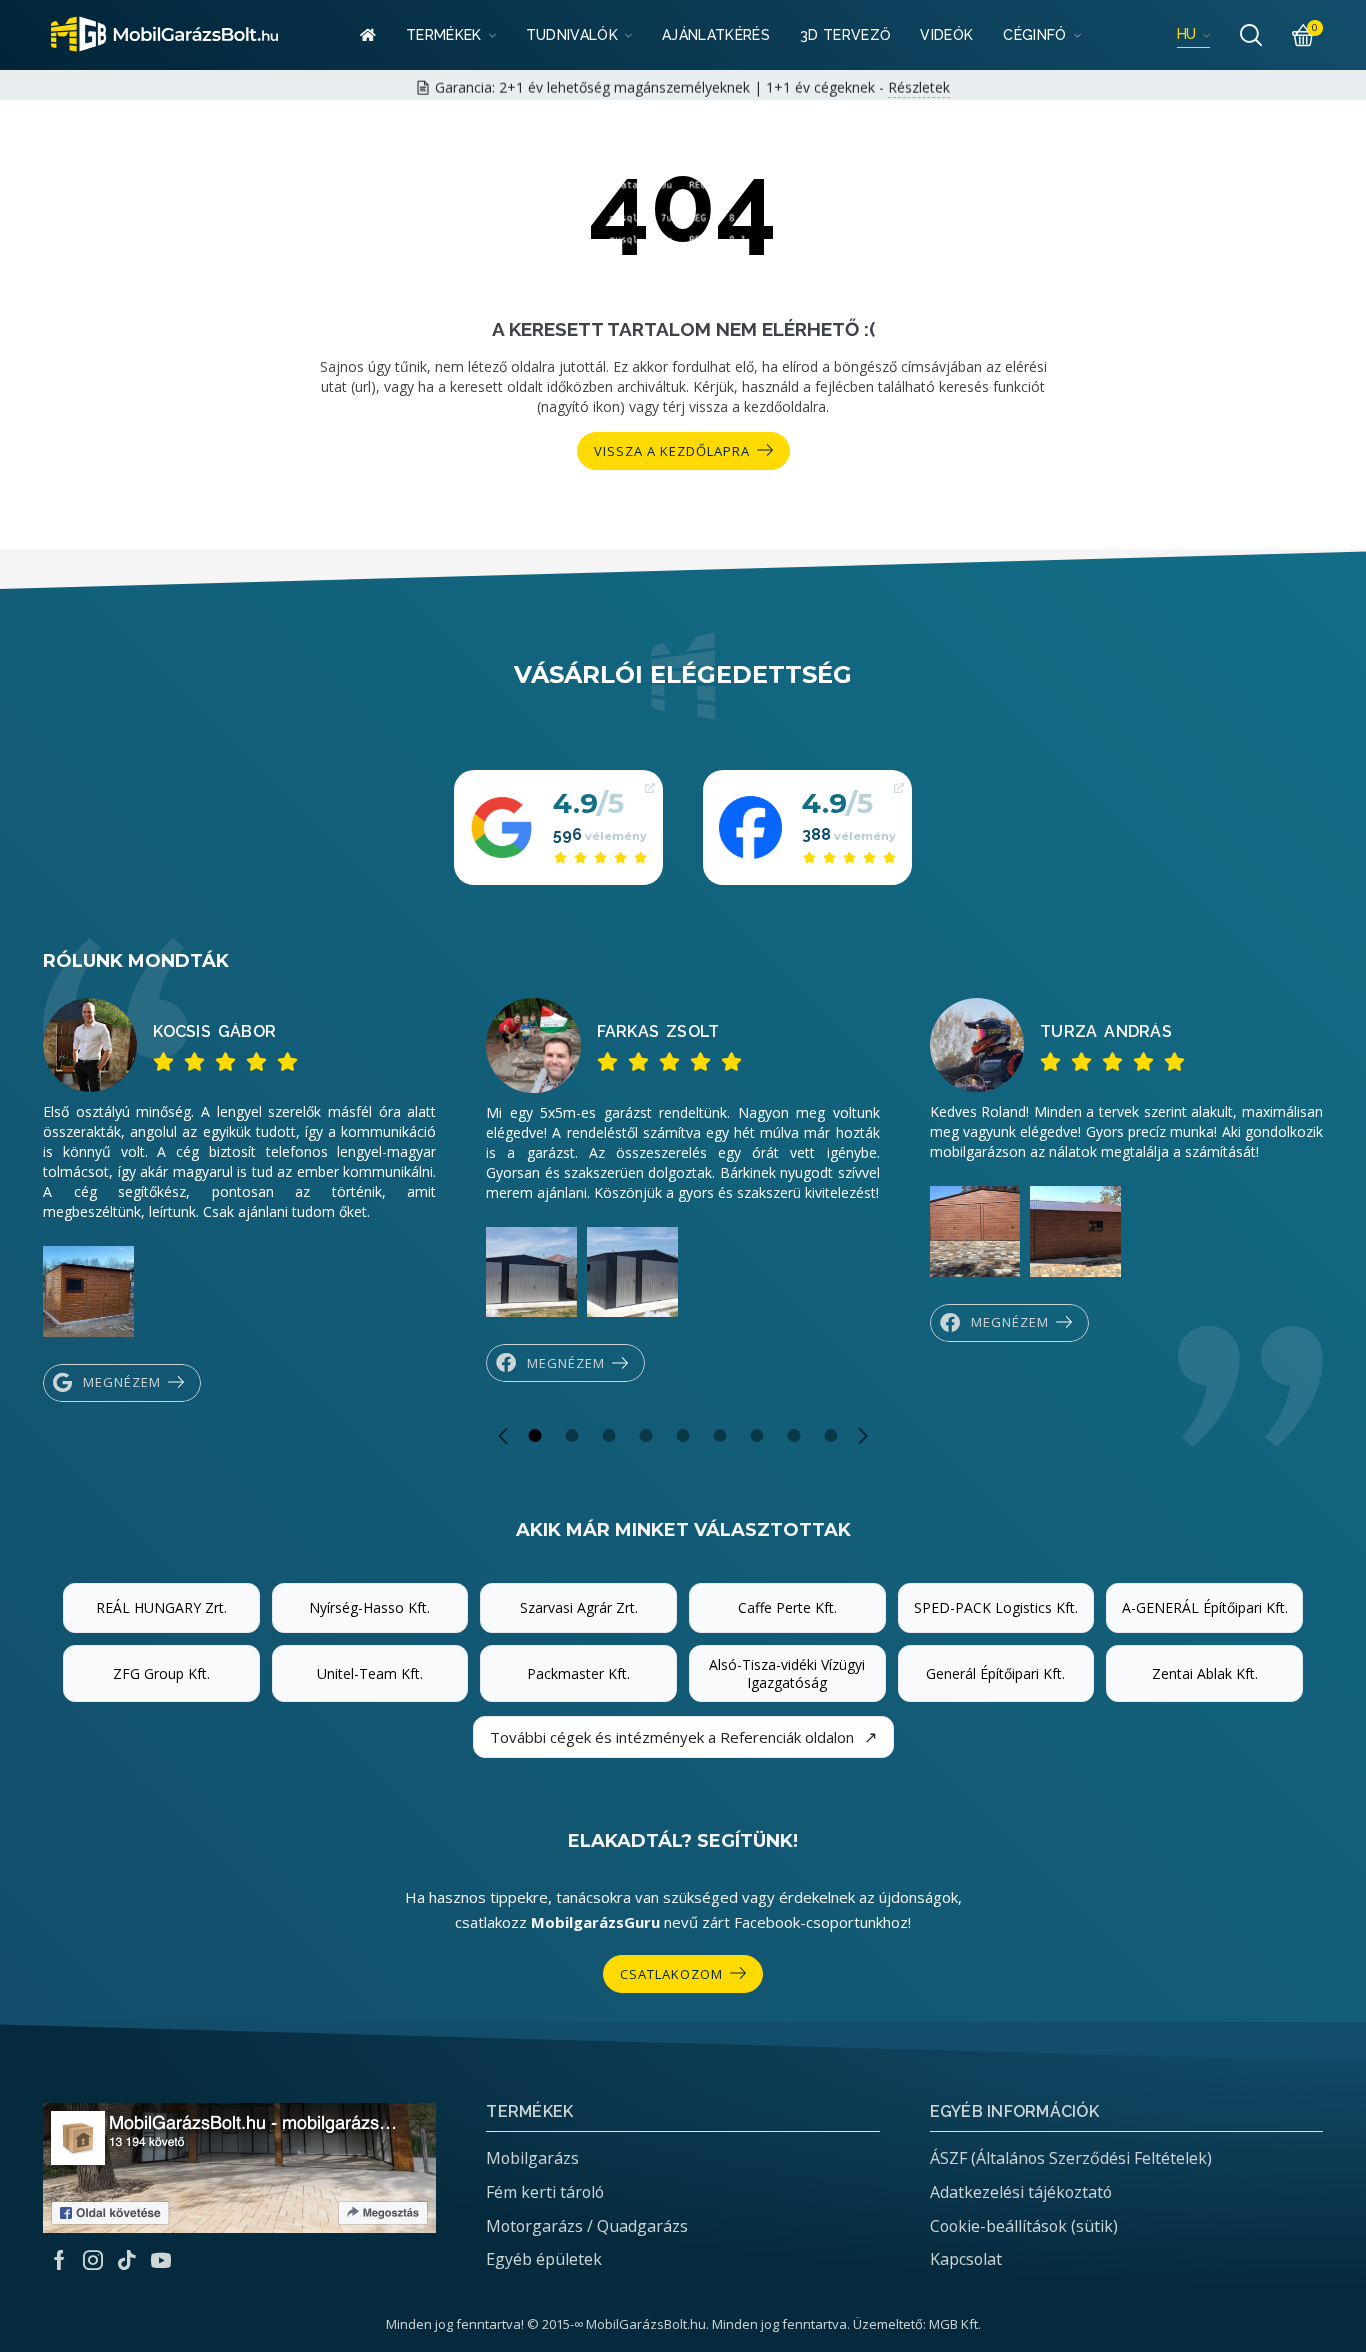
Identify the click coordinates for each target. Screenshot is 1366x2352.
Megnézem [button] (122, 1382)
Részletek (919, 82)
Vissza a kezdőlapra (672, 451)
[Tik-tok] (127, 2260)
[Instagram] (93, 2260)
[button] (503, 1436)
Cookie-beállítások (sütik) (1024, 2226)
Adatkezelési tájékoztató (1021, 2192)
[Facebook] (59, 2260)
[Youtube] (161, 2260)
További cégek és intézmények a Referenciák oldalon (683, 1737)
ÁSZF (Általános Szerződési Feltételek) (1071, 2158)
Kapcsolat (966, 2259)
